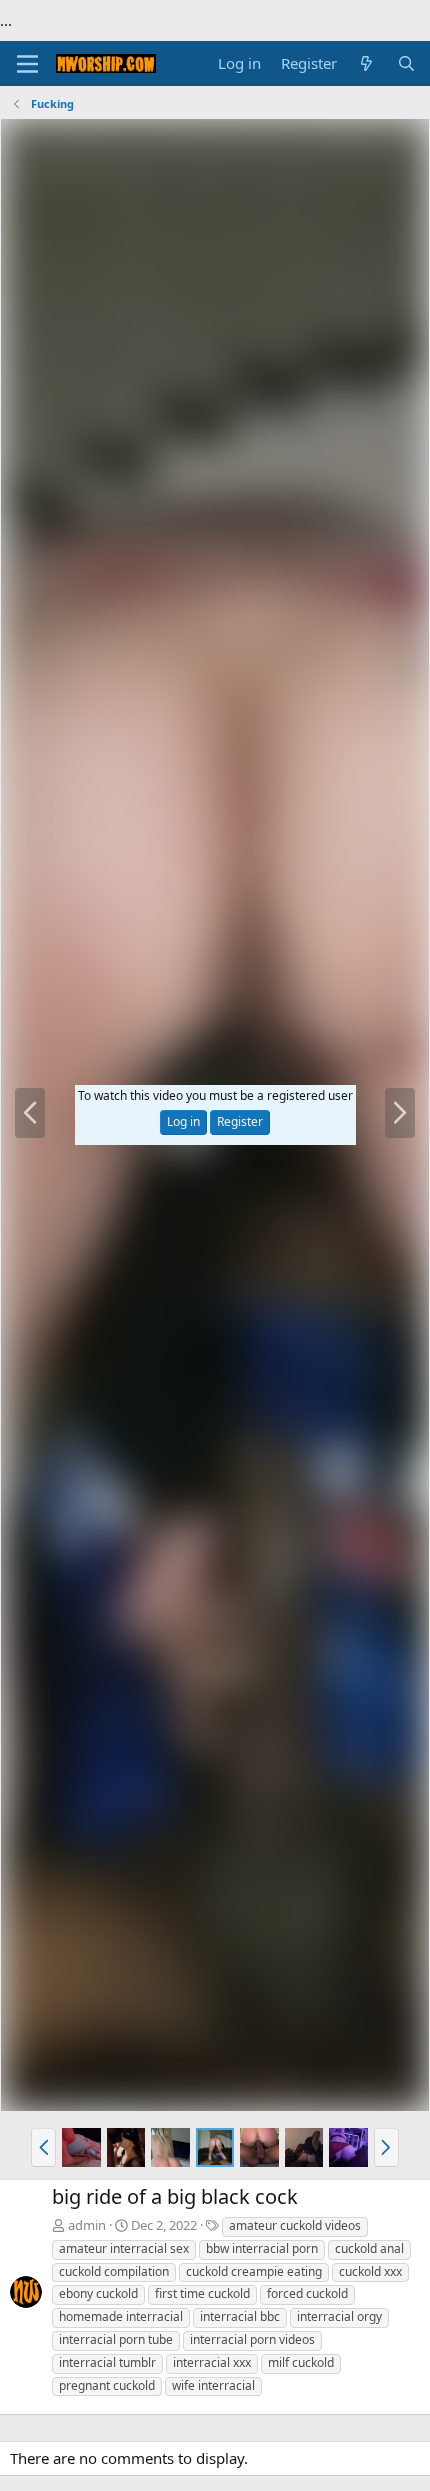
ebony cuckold (98, 2293)
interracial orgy (339, 2316)
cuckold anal (369, 2248)
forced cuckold (307, 2293)
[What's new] (366, 63)
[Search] (406, 63)
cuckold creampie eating (254, 2271)
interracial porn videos (252, 2339)
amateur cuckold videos (295, 2225)
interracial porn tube (116, 2339)
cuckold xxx (370, 2271)
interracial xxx (212, 2362)
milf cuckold (301, 2362)
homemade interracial (121, 2316)
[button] (43, 2147)
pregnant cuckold (107, 2385)
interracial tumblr (107, 2362)
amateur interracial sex (124, 2248)
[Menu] (27, 64)
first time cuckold (202, 2293)
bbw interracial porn (262, 2248)
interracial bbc (240, 2316)
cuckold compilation (114, 2271)
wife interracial (213, 2385)
